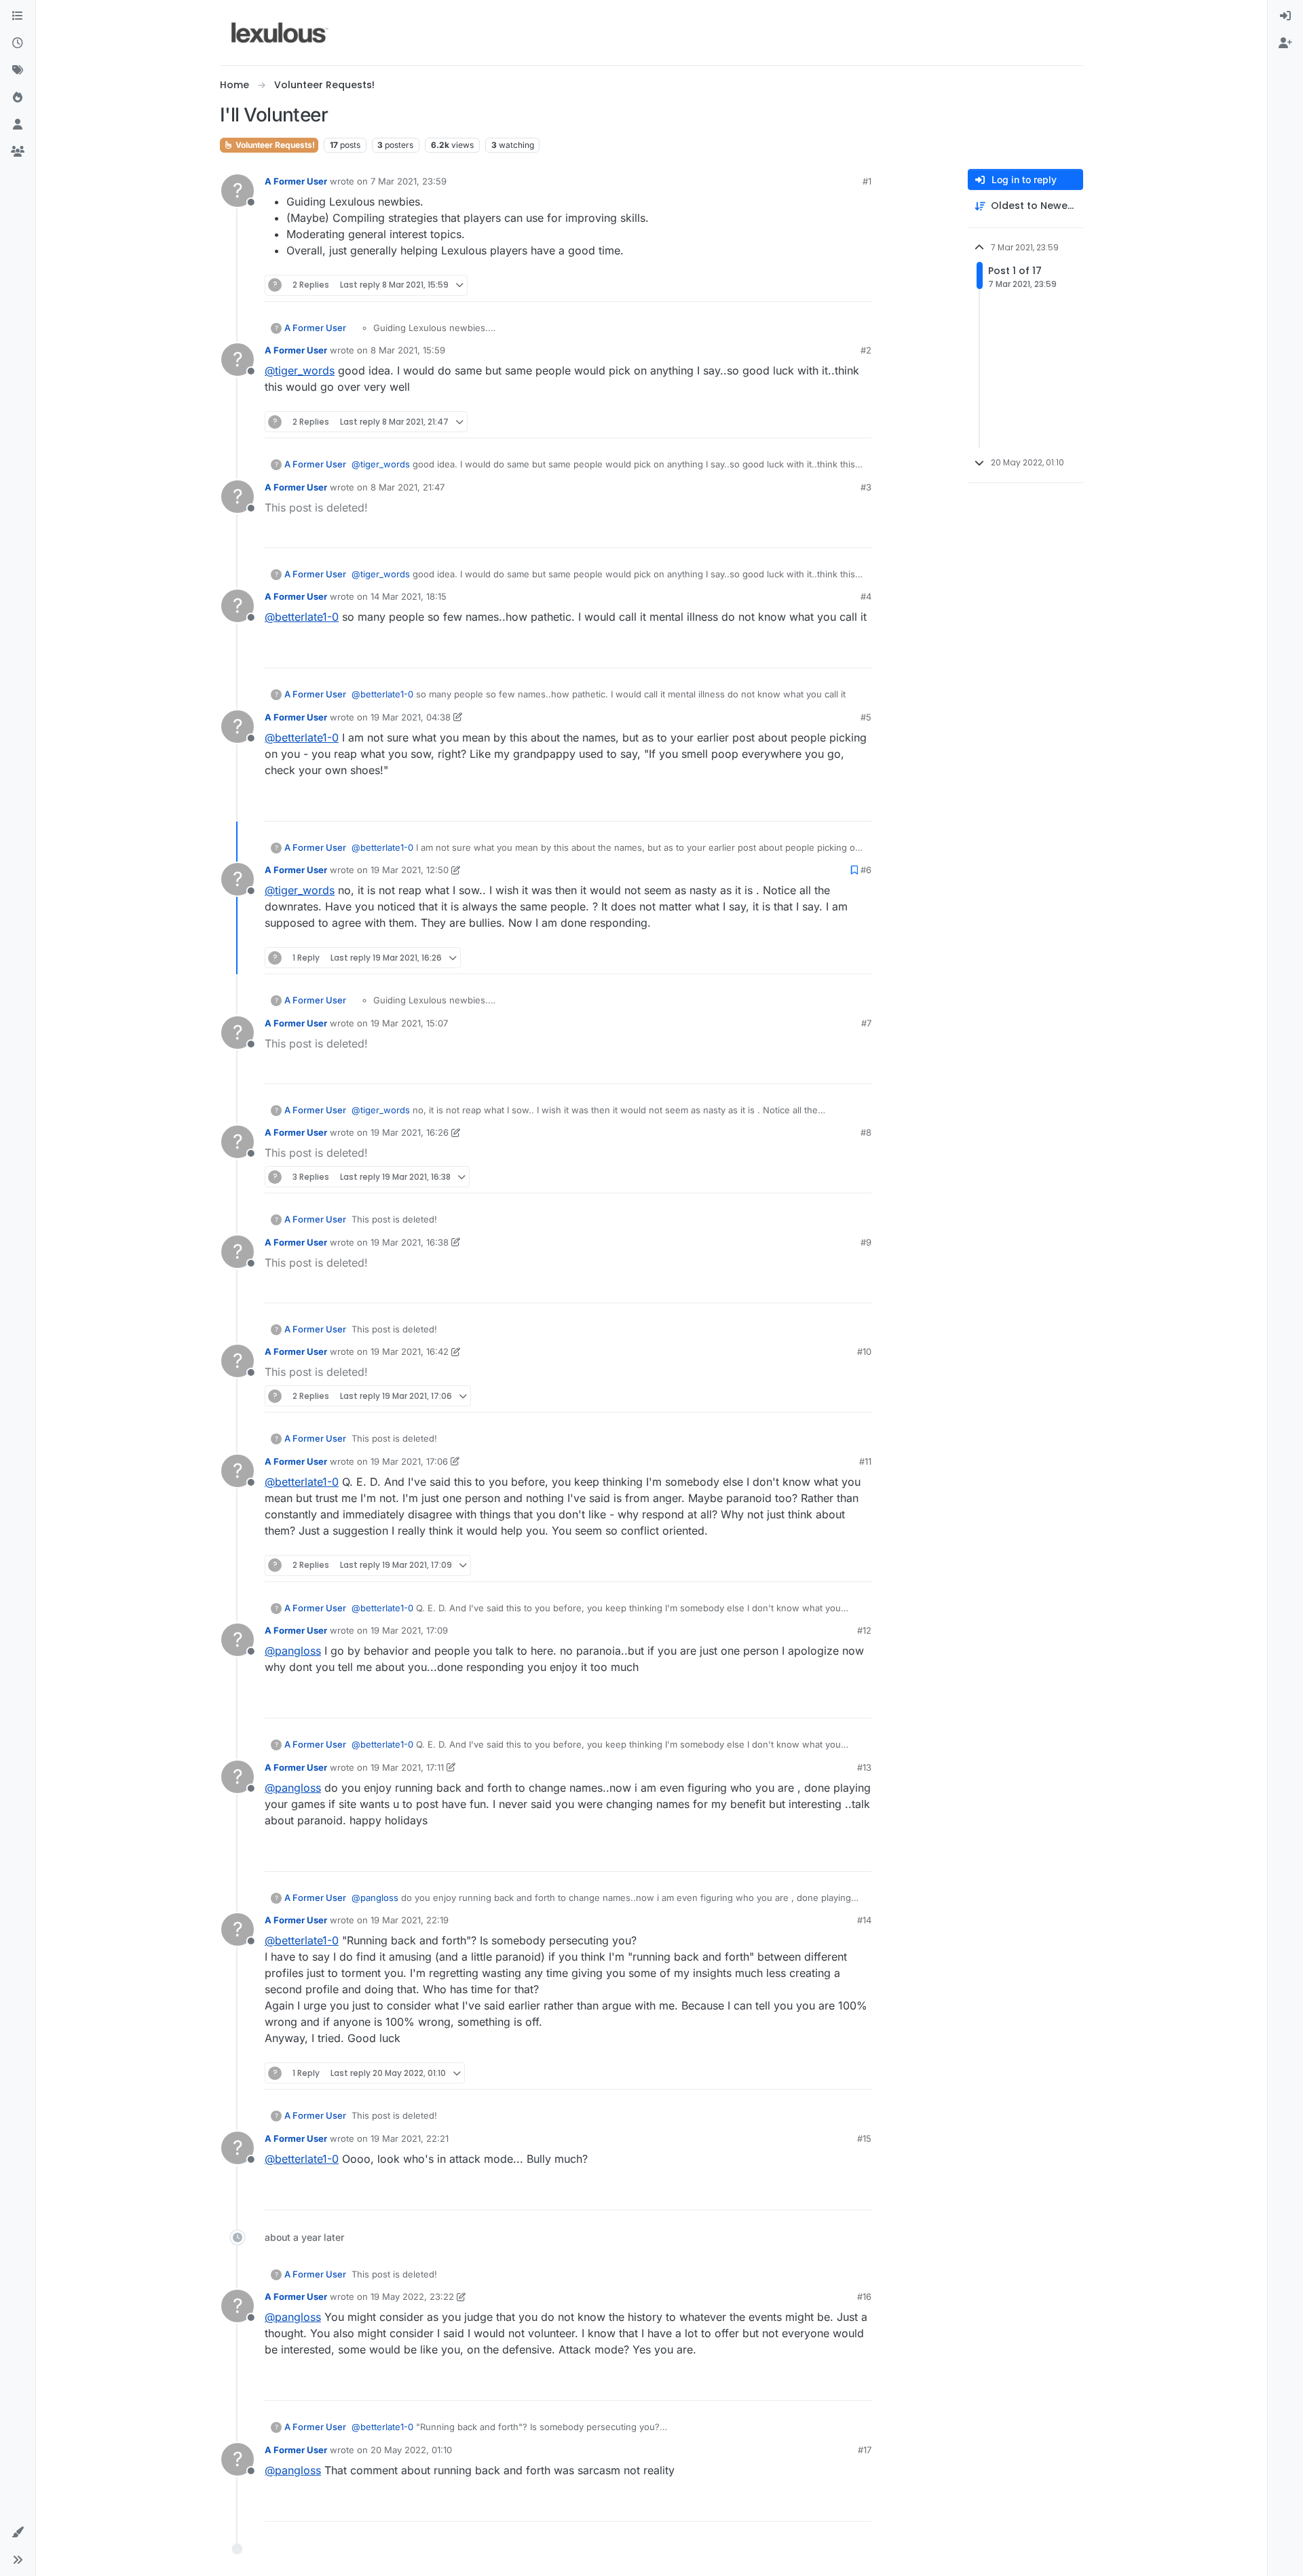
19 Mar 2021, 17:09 (409, 1630)
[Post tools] (860, 285)
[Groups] (18, 152)
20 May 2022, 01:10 (411, 2450)
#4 (866, 596)
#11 (865, 1461)
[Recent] (18, 43)
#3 (866, 487)
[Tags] (18, 71)
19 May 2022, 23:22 (412, 2296)
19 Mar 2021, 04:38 (411, 717)
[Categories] (18, 16)
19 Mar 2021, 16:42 (410, 1351)
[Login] (1285, 16)
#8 (866, 1132)
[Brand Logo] (280, 33)
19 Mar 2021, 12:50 (410, 870)
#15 (864, 2138)
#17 (865, 2450)
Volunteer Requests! (274, 145)
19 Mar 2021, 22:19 (410, 1920)
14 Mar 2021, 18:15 (409, 596)
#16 (864, 2296)
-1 (832, 422)
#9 (866, 1242)
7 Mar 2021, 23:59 (409, 181)
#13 (864, 1767)
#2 (866, 350)
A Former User (296, 181)
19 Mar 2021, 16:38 (410, 1242)
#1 (867, 181)
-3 (831, 652)
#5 (866, 717)
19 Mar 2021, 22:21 (410, 2138)
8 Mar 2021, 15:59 (408, 350)
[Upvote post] (811, 285)
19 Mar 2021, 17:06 (409, 1461)
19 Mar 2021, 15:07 (409, 1023)
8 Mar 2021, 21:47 (408, 487)
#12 (864, 1630)
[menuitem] (1285, 16)
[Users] (18, 125)
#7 (866, 1023)
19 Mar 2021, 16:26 (410, 1132)
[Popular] (18, 98)
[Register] (1285, 43)
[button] (18, 2533)
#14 (864, 1920)
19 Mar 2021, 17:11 (407, 1767)
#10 (864, 1351)
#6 (866, 870)
